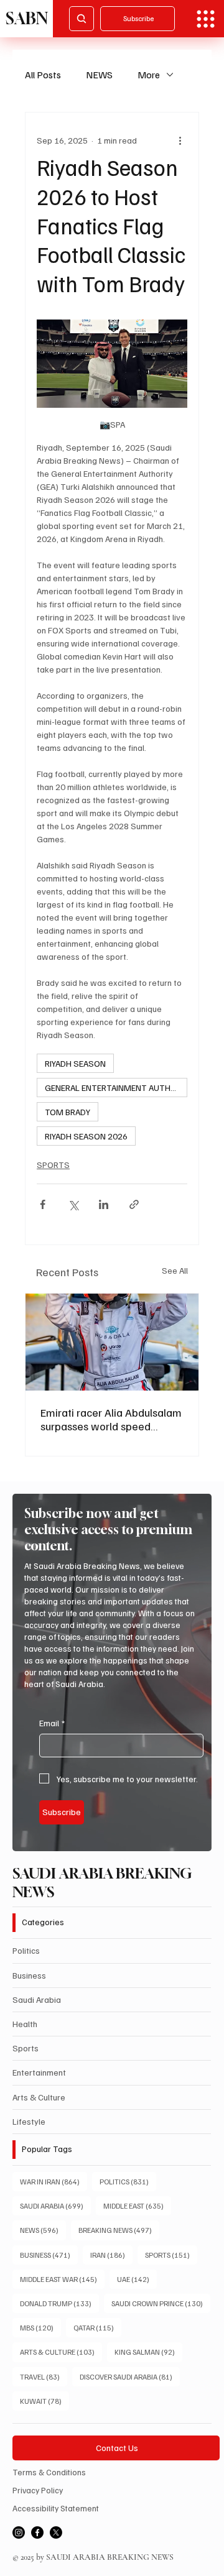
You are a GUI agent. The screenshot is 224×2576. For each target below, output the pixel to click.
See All (175, 1270)
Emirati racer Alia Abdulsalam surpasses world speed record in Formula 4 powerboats (111, 1419)
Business (29, 1975)
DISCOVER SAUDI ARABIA (130, 2376)
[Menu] (206, 19)
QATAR (97, 2327)
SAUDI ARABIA (55, 2206)
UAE (137, 2279)
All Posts (43, 75)
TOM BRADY (68, 1112)
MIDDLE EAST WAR (62, 2279)
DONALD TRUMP (59, 2303)
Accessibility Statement (56, 2508)
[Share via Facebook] (43, 1204)
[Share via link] (134, 1204)
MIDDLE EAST (137, 2206)
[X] (56, 2532)
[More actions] (180, 140)
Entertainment (39, 2072)
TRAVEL (44, 2376)
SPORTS (53, 1165)
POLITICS (128, 2181)
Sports (26, 2048)
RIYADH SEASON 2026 (86, 1136)
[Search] (82, 19)
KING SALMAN (148, 2352)
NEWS (99, 75)
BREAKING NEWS (119, 2230)
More (149, 75)
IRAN (111, 2255)
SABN (27, 18)
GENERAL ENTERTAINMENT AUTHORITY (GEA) (116, 1088)
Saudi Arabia (37, 1999)
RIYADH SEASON (75, 1063)
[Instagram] (19, 2532)
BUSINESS (49, 2255)
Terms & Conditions (49, 2472)
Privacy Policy (38, 2490)
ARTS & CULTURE (61, 2352)
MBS (40, 2327)
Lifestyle (29, 2121)
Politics (26, 1950)
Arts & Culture (39, 2097)
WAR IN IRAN (54, 2181)
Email (52, 1723)
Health (25, 2024)
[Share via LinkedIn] (104, 1204)
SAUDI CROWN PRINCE (161, 2303)
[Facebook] (37, 2532)
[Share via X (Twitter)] (73, 1204)
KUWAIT (44, 2401)
